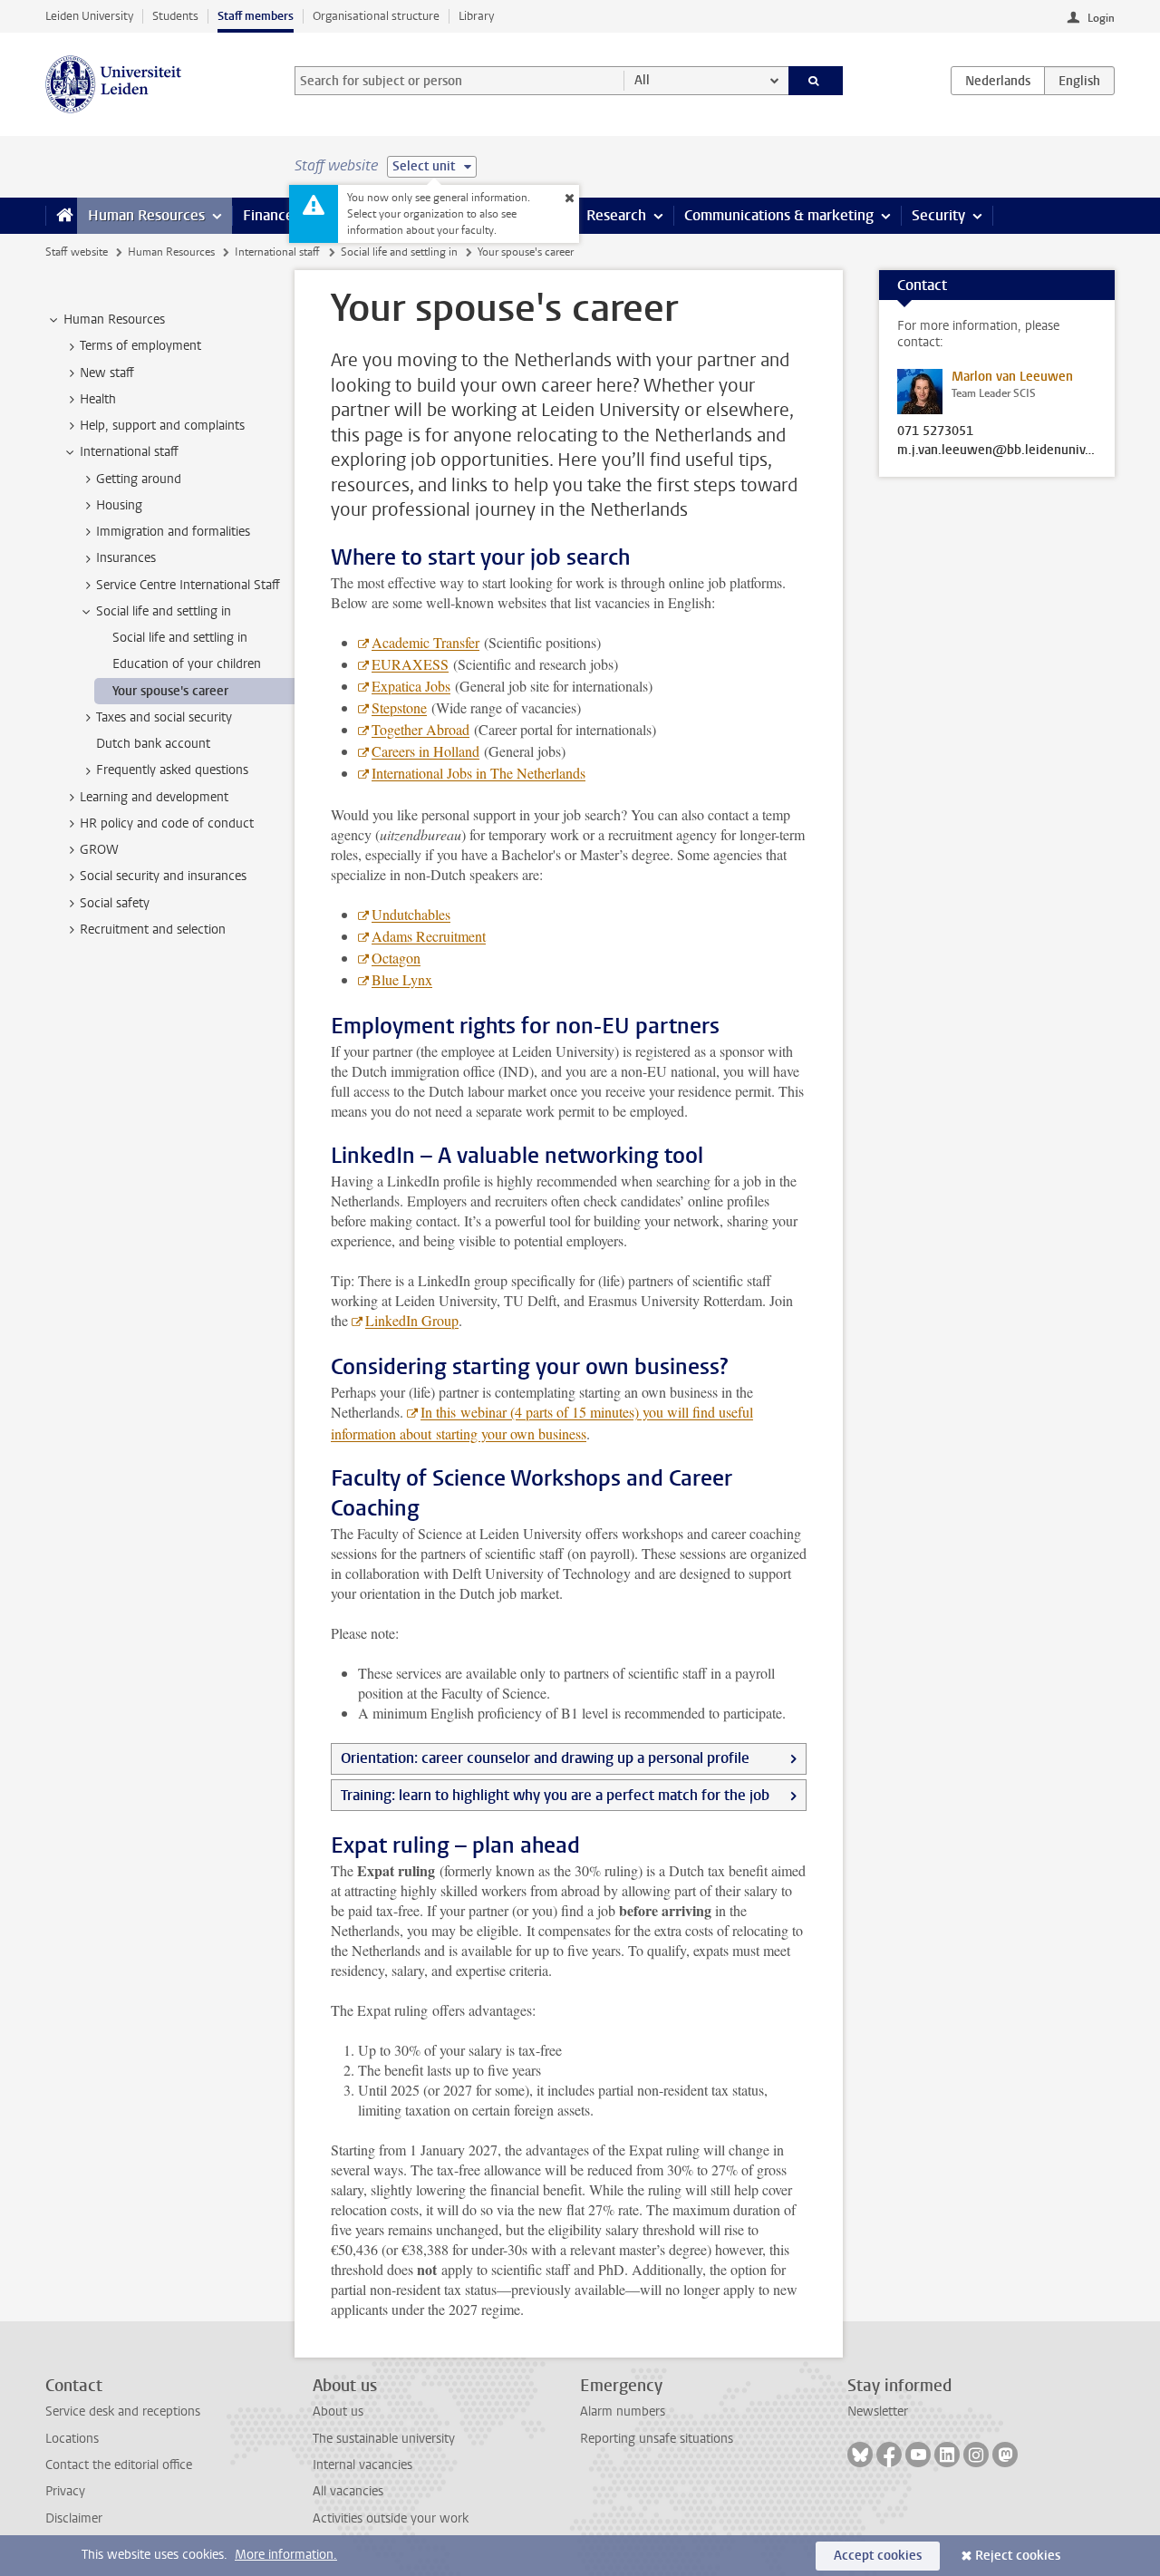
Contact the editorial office (119, 2465)
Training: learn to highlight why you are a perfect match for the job (555, 1795)
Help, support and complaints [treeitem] (162, 426)
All (642, 80)
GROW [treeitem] (99, 850)
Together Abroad (420, 729)
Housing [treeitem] (119, 505)
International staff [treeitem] (129, 452)
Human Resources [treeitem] (114, 320)
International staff (277, 252)
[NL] (998, 81)
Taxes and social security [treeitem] (164, 717)
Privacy (65, 2491)
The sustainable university (384, 2439)
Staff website (77, 252)
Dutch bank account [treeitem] (153, 744)
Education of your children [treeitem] (187, 664)
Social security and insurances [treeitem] (163, 876)
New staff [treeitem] (107, 373)
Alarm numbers (623, 2411)
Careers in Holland (425, 751)
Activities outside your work (391, 2518)
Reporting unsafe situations (657, 2439)
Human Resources (146, 215)
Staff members (256, 16)
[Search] (816, 81)
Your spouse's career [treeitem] (170, 691)
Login (1101, 18)
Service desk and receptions (123, 2411)
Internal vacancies (362, 2465)
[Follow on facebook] (889, 2455)
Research (616, 215)
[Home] (61, 216)
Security (938, 215)
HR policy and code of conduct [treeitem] (167, 823)
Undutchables (411, 914)
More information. (286, 2555)
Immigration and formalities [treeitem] (173, 532)
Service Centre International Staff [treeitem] (188, 585)
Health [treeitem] (98, 399)
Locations (72, 2439)
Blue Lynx (402, 979)
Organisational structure (376, 16)
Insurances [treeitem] (126, 558)
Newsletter (878, 2411)
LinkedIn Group (412, 1320)
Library (476, 16)
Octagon (396, 958)
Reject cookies (1018, 2556)
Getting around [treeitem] (139, 479)
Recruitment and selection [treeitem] (153, 930)
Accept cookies (878, 2556)
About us (338, 2411)
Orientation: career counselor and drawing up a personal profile (545, 1758)
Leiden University (89, 16)
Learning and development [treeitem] (154, 797)
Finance (268, 215)
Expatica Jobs (411, 686)
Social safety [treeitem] (115, 903)
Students (175, 16)
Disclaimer (74, 2518)
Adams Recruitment (429, 936)
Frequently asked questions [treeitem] (172, 770)
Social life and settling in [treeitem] (164, 611)
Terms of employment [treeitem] (140, 346)
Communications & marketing (779, 215)
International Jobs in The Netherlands (478, 773)
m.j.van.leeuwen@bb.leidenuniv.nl (997, 450)
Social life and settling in (399, 252)
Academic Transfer (425, 642)
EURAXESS (410, 664)
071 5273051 (935, 431)
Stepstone (399, 707)
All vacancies (348, 2491)
